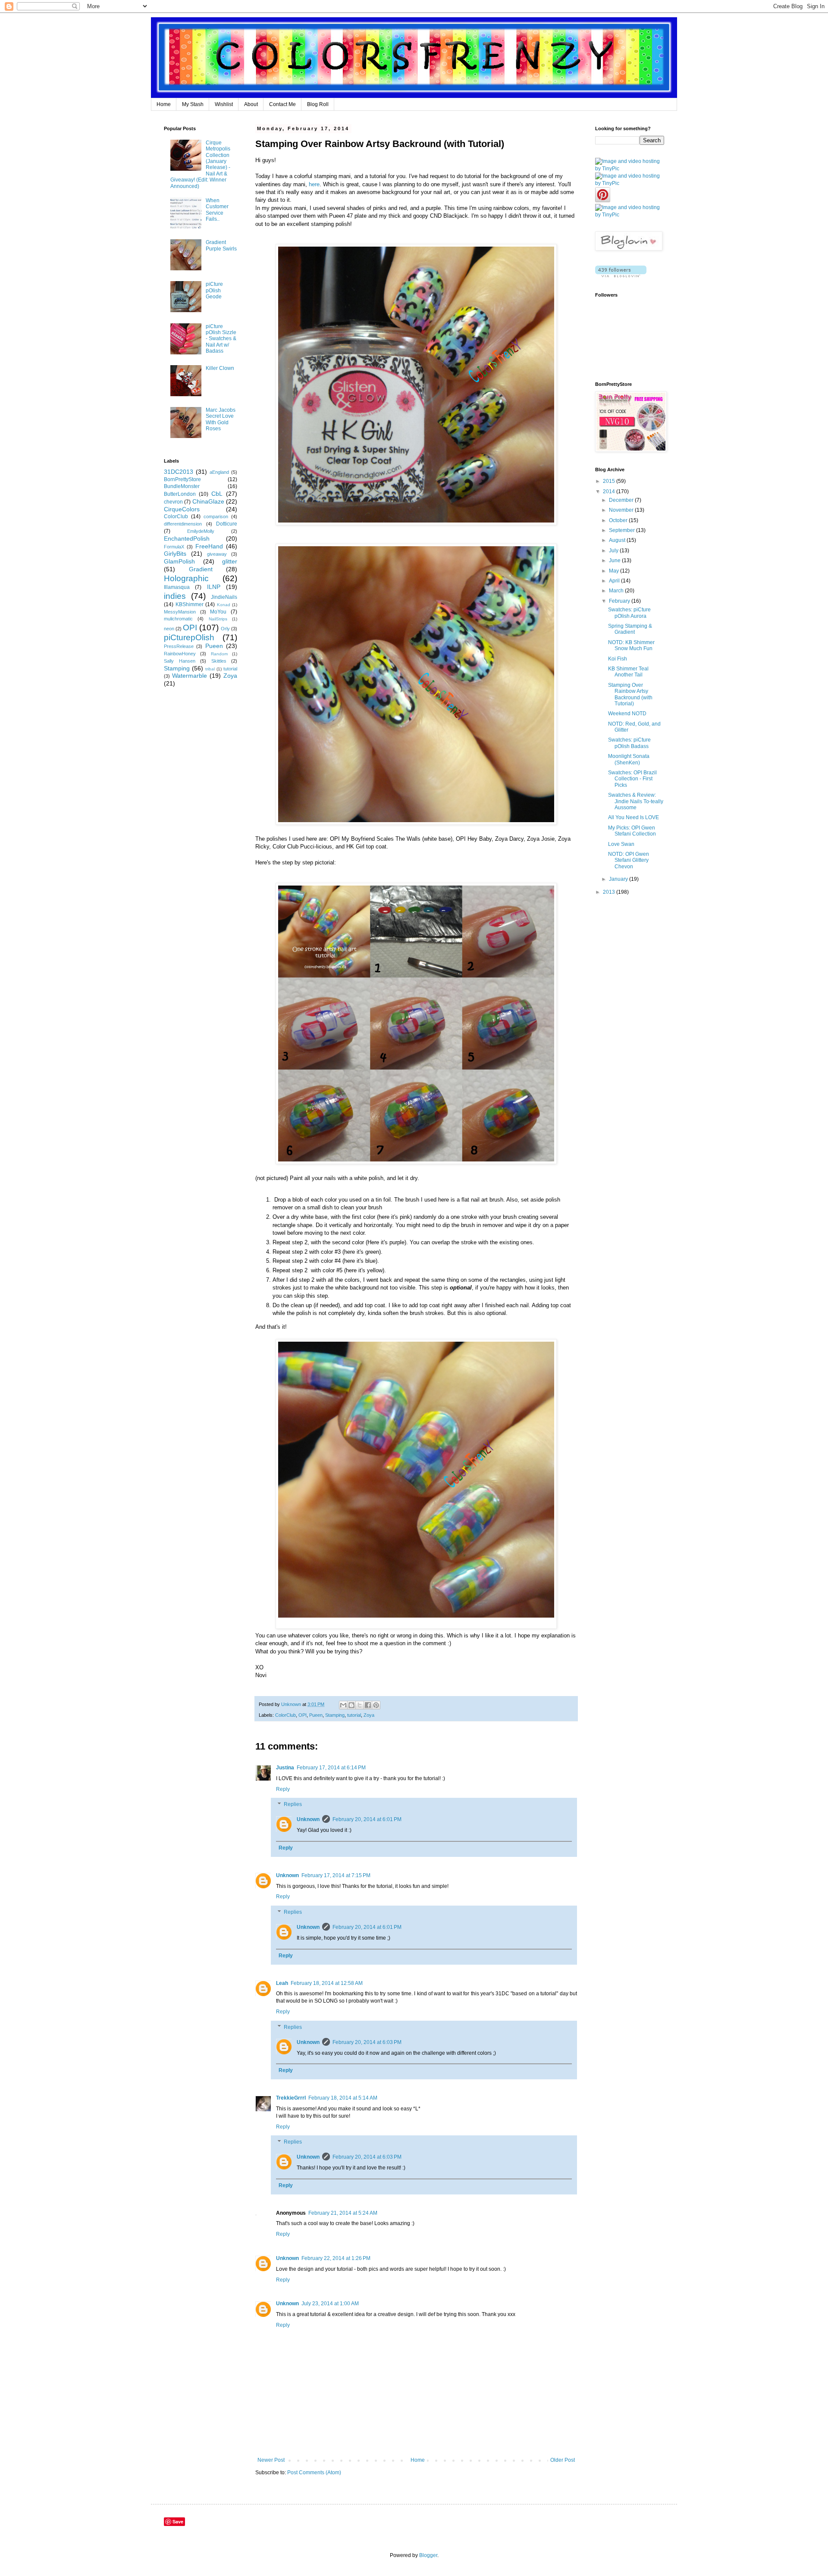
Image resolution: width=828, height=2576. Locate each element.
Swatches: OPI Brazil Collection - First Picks (632, 779)
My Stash (193, 104)
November (622, 510)
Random (219, 654)
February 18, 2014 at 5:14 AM (343, 2098)
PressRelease (179, 646)
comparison (216, 516)
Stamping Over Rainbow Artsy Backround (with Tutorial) (630, 694)
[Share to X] (360, 1705)
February (620, 601)
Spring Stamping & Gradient (630, 629)
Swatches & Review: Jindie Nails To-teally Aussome (636, 801)
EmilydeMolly (201, 531)
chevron (173, 502)
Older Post (563, 2460)
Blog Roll (318, 104)
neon (169, 629)
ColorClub (285, 1715)
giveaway (217, 554)
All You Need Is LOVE (634, 817)
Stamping (335, 1715)
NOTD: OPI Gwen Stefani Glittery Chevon (629, 860)
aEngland (219, 472)
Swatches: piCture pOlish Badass (629, 743)
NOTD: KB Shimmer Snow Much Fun (631, 645)
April (615, 581)
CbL (217, 494)
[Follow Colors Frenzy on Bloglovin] (621, 275)
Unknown (308, 1819)
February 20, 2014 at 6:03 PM (367, 2042)
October (619, 520)
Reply (283, 1789)
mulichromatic (178, 619)
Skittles (219, 661)
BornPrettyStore (182, 479)
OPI (303, 1715)
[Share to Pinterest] (376, 1705)
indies (175, 596)
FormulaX (174, 547)
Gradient (201, 569)
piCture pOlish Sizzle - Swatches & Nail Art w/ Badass (221, 339)
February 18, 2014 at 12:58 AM (327, 1983)
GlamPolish (179, 561)
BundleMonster (182, 486)
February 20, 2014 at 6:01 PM (367, 1819)
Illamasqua (177, 587)
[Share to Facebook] (368, 1705)
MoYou (218, 612)
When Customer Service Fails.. (217, 210)
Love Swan (621, 844)
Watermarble (190, 676)
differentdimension (183, 524)
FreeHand (209, 546)
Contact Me (282, 104)
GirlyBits (175, 554)
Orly (225, 629)
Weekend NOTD (627, 714)
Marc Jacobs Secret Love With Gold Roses (221, 419)
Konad (224, 605)
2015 (610, 481)
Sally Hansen (180, 661)
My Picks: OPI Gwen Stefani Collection (632, 831)
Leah (282, 1983)
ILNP (214, 587)
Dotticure (227, 524)
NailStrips (218, 619)
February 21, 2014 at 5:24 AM (343, 2213)
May (615, 571)
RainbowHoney (180, 654)
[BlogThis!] (351, 1705)
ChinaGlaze (208, 501)
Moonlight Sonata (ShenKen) (629, 759)
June (615, 560)
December (622, 500)
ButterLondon (180, 494)
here (314, 184)
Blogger (428, 2555)
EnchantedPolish (187, 538)
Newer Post (271, 2460)
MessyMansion (180, 612)
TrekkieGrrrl (291, 2098)
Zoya (369, 1715)
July (614, 551)
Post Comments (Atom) (314, 2473)
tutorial (354, 1715)
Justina (285, 1768)
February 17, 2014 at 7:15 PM (336, 1875)
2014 (610, 491)
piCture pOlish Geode (214, 290)
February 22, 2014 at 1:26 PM (336, 2258)
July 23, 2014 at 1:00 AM (330, 2304)
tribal (210, 669)
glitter (230, 561)
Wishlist (224, 104)
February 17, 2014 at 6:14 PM (331, 1768)
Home (164, 104)
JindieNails (224, 597)
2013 (610, 892)
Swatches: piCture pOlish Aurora (629, 613)
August (618, 540)
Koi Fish (618, 659)
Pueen (316, 1715)
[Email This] (343, 1705)
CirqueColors (182, 509)
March (617, 591)
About (251, 104)
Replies (293, 1805)
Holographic (186, 578)
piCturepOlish (189, 637)
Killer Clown (220, 368)
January (619, 879)
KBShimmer (190, 604)
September (623, 530)
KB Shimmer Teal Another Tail (628, 672)
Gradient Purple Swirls (221, 245)
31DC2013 (179, 472)
